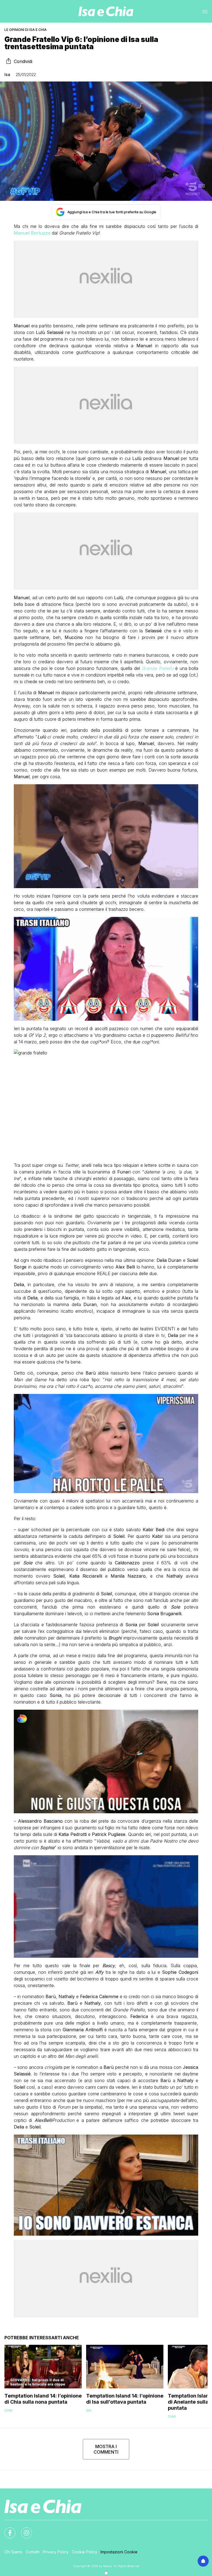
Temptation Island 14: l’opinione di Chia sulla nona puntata (43, 2399)
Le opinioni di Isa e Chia (26, 30)
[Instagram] (23, 2530)
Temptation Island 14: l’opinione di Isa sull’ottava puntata (125, 2399)
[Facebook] (7, 2530)
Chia (8, 2410)
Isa (7, 74)
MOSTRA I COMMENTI (106, 2449)
